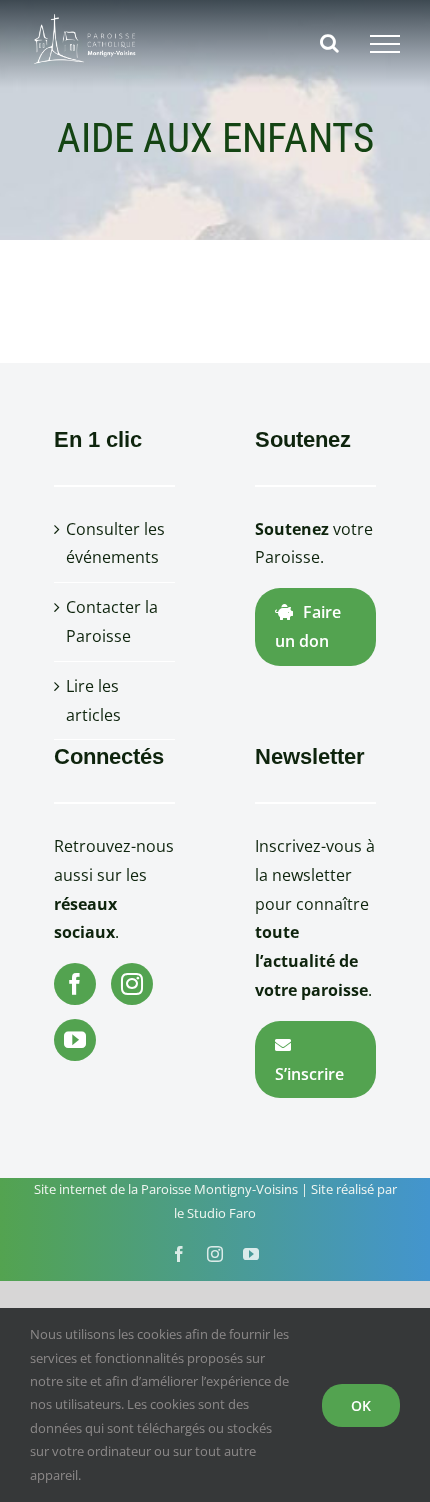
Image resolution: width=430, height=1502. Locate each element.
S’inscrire (309, 1074)
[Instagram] (132, 984)
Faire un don (308, 626)
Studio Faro (221, 1213)
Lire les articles (93, 700)
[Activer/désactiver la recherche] (329, 43)
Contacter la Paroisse (112, 621)
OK (361, 1405)
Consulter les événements (115, 543)
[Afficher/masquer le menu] (385, 44)
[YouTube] (75, 1040)
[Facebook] (75, 984)
